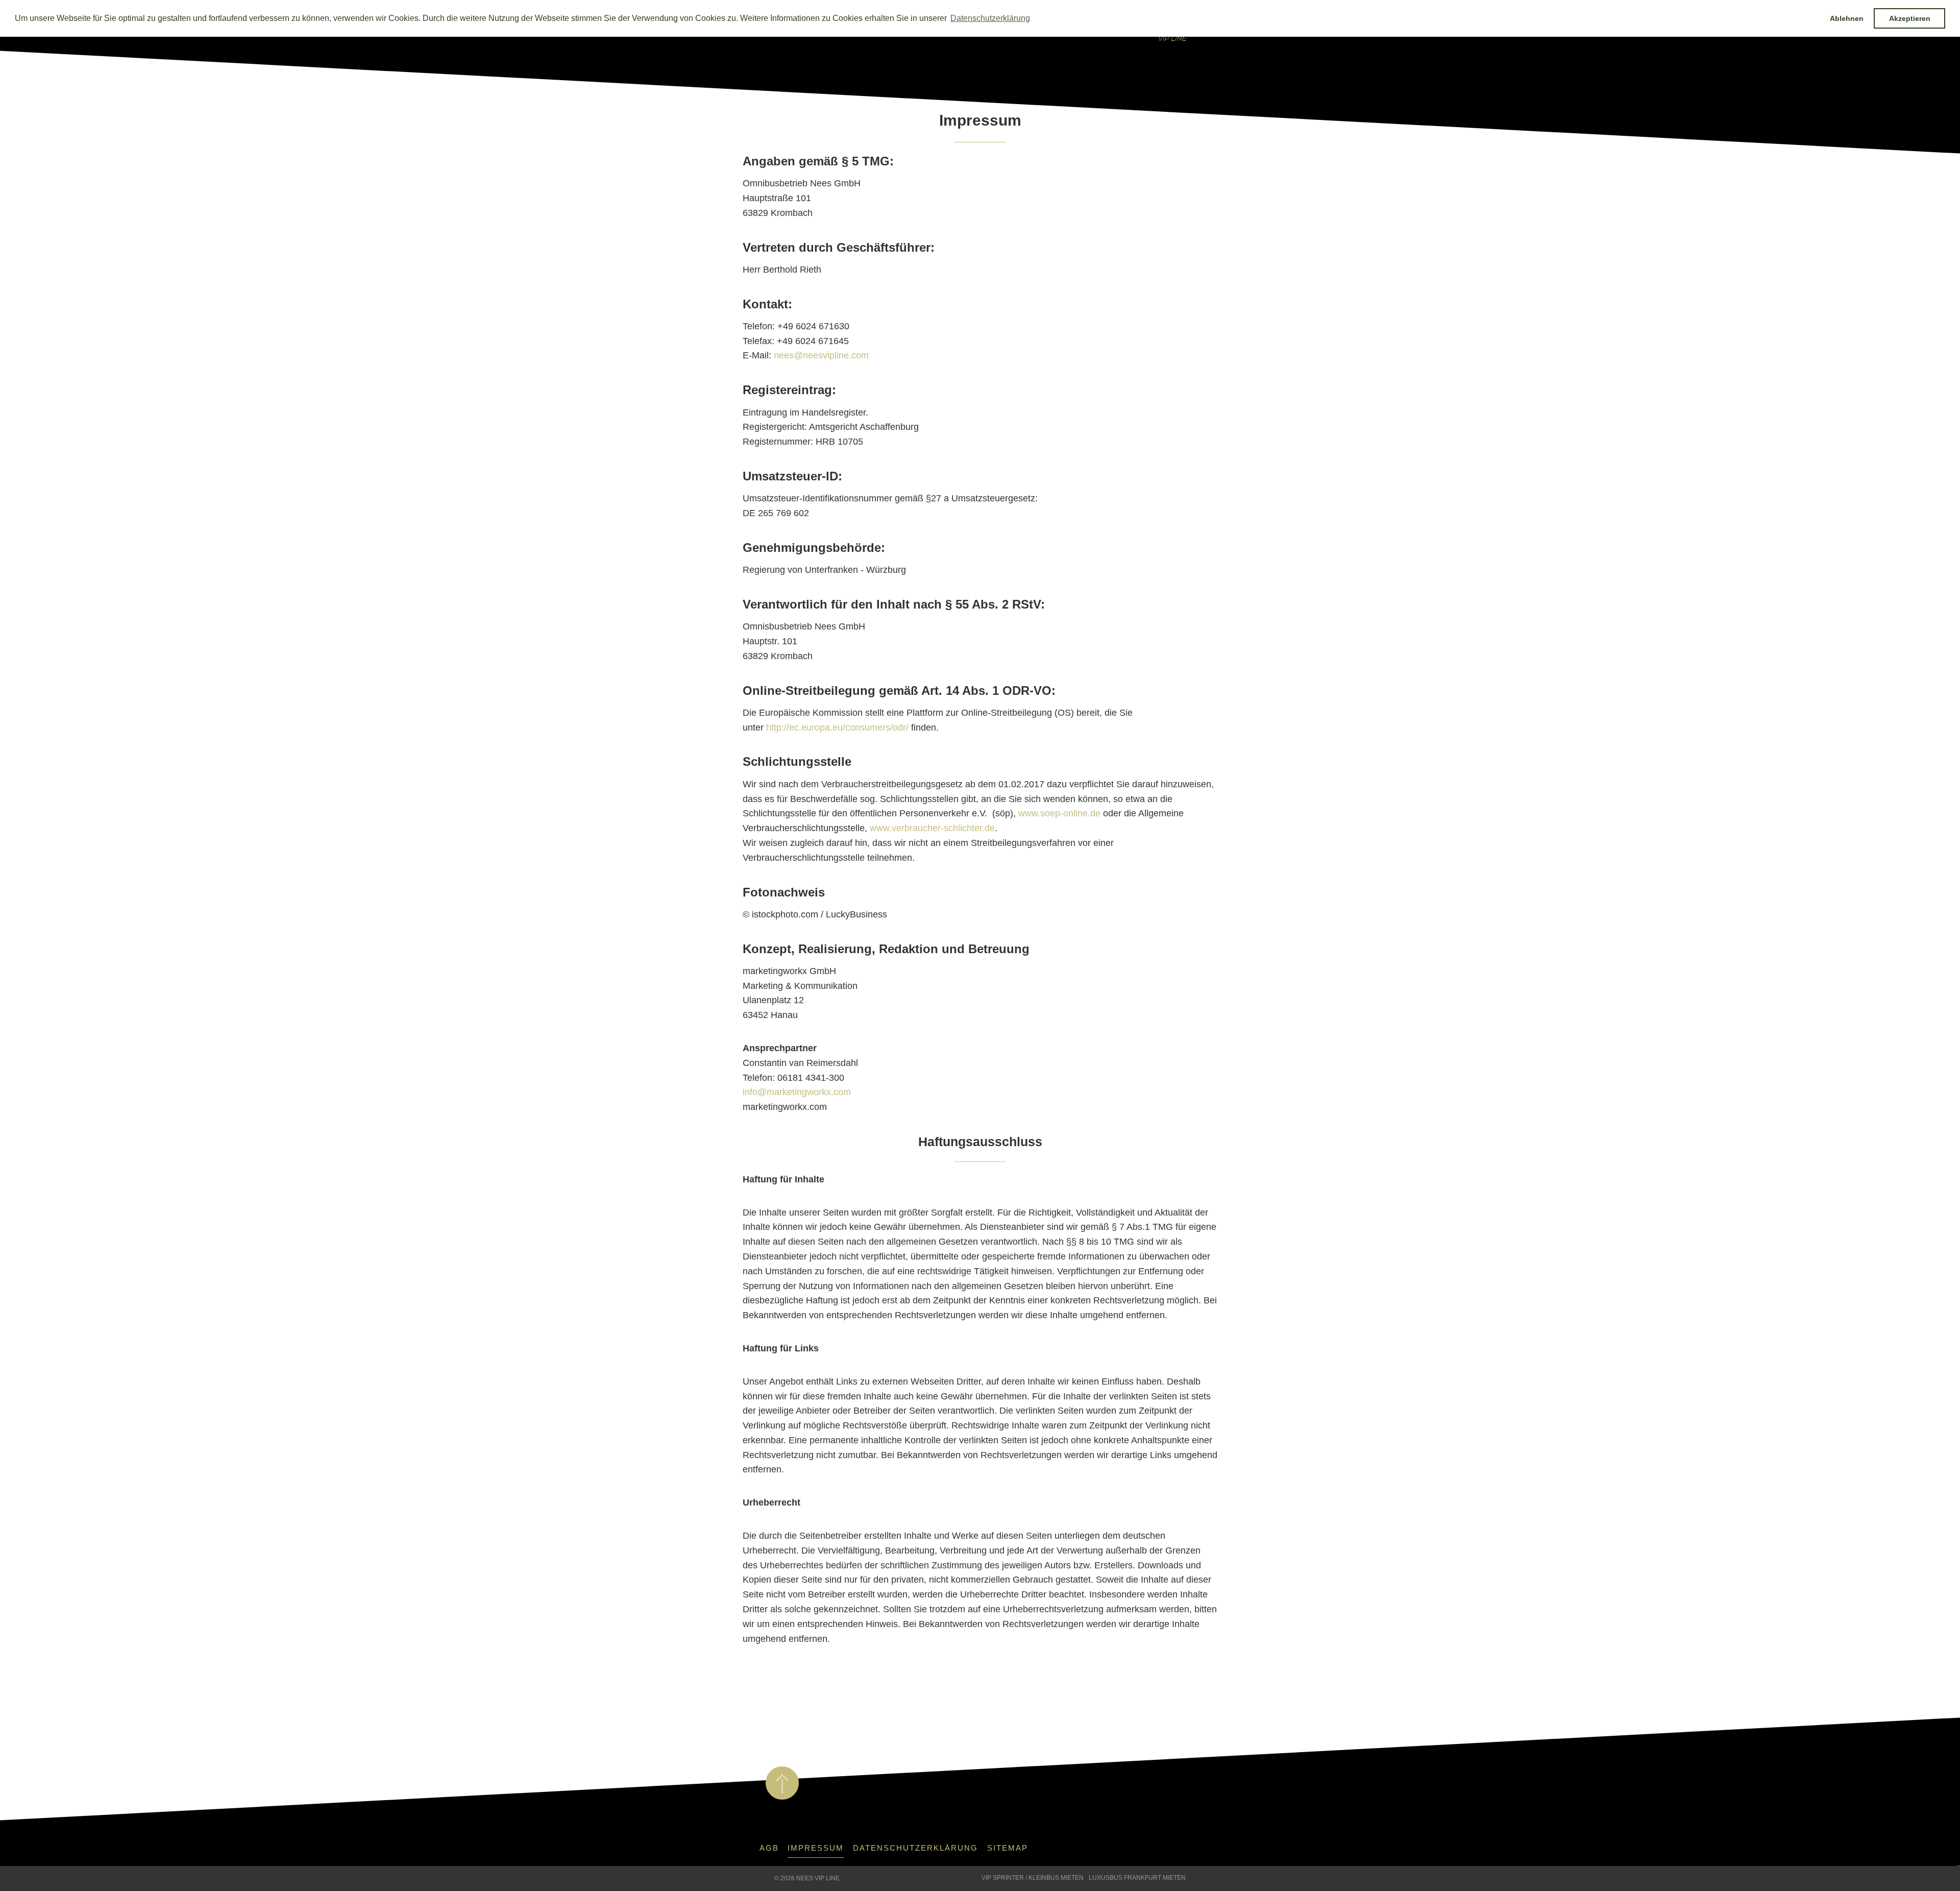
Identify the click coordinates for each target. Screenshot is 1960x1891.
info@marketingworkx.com (797, 1092)
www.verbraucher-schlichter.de (932, 828)
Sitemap (1008, 1848)
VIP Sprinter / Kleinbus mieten (1033, 1878)
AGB (769, 1848)
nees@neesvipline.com (821, 355)
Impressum (816, 1848)
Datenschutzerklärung (915, 1848)
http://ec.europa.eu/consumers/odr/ (837, 728)
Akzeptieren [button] (1910, 18)
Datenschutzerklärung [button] (990, 18)
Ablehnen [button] (1847, 18)
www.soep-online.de (1059, 813)
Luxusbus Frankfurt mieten (1137, 1878)
